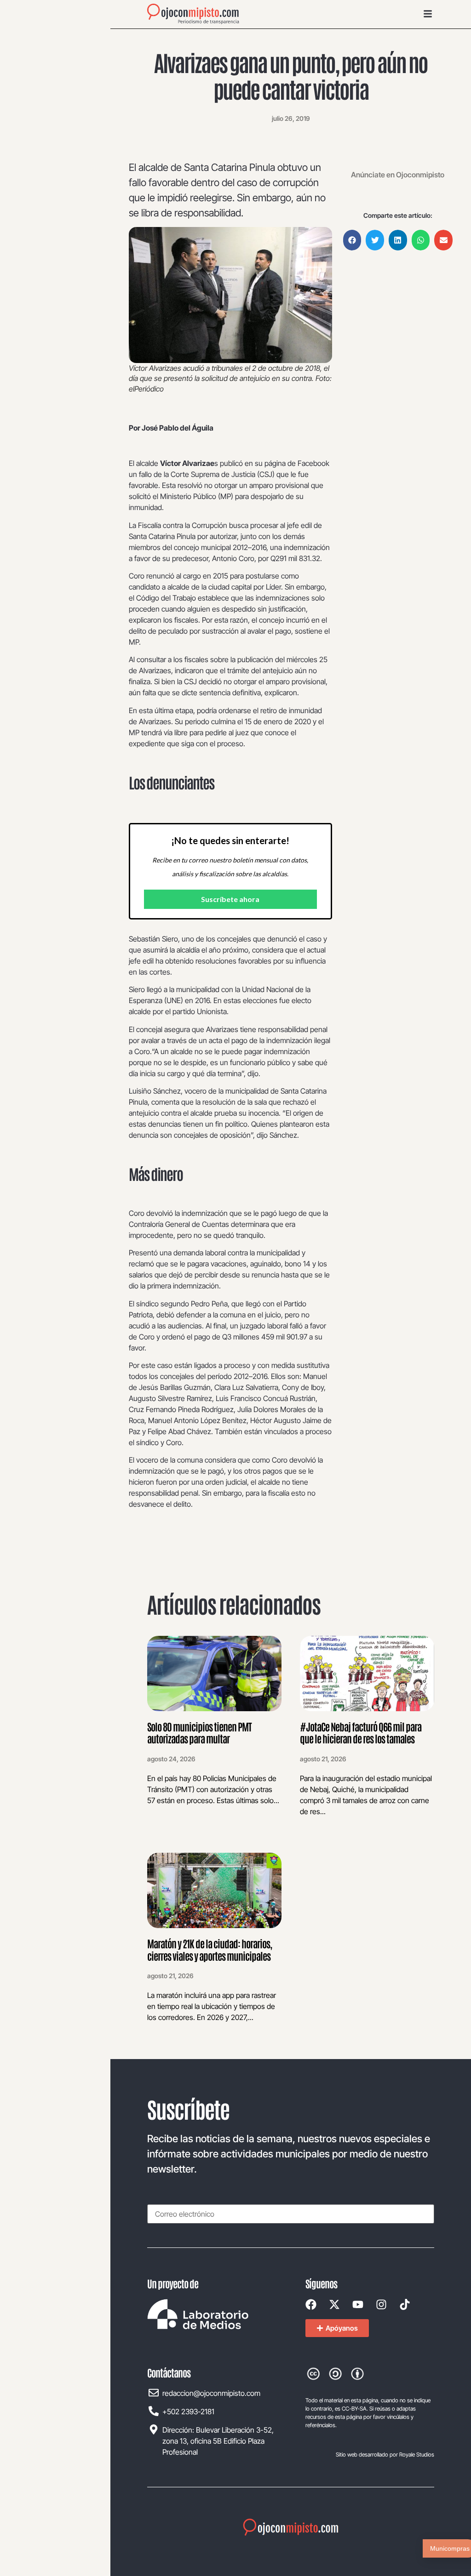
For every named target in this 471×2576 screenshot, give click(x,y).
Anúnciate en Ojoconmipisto (398, 175)
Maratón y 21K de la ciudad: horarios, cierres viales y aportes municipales (210, 1949)
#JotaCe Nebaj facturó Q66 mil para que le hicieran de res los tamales (361, 1732)
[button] (352, 240)
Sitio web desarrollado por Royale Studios (385, 2454)
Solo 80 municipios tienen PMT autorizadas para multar (199, 1732)
